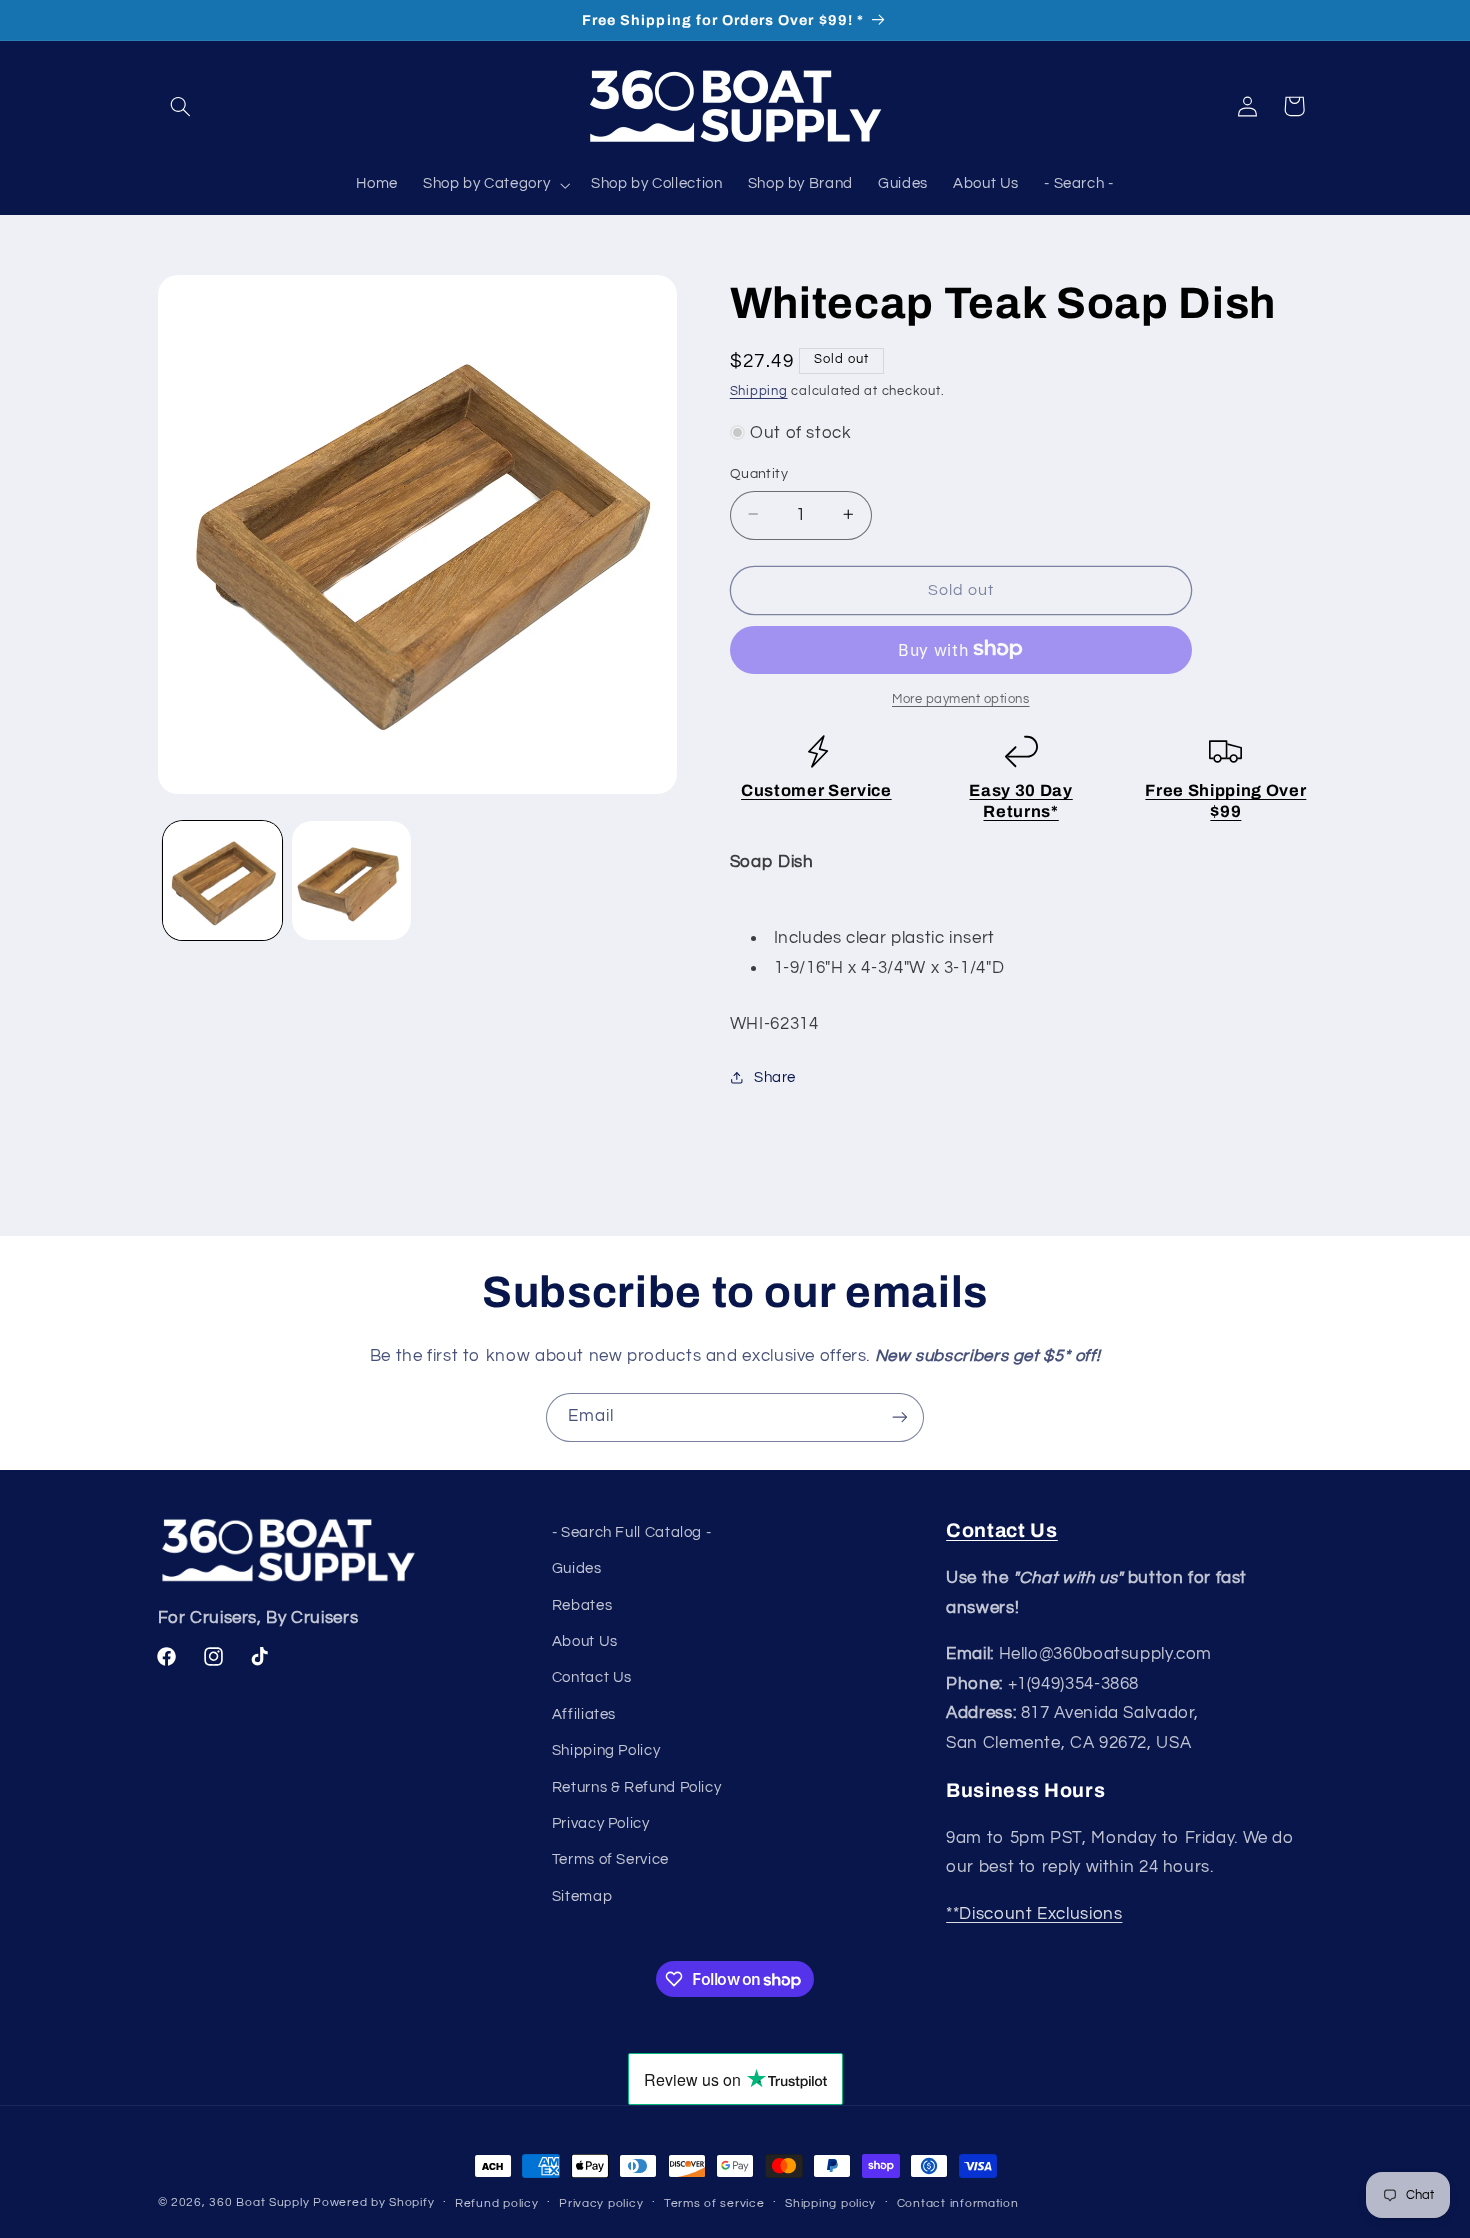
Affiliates (584, 1714)
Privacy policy (601, 2203)
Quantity (759, 473)
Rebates (582, 1605)
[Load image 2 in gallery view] (351, 880)
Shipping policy (830, 2203)
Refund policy (497, 2203)
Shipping (759, 390)
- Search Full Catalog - (632, 1532)
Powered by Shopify (373, 2202)
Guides (577, 1568)
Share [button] (775, 1077)
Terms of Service (610, 1859)
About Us (585, 1641)
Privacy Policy (601, 1823)
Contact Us (592, 1677)
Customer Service (816, 789)
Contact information (958, 2203)
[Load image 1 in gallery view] (222, 880)
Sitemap (582, 1896)
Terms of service (714, 2203)
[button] (181, 106)
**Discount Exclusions (1034, 1914)
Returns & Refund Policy (637, 1787)
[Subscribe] (900, 1417)
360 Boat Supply (259, 2202)
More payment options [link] (961, 698)
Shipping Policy (606, 1750)
